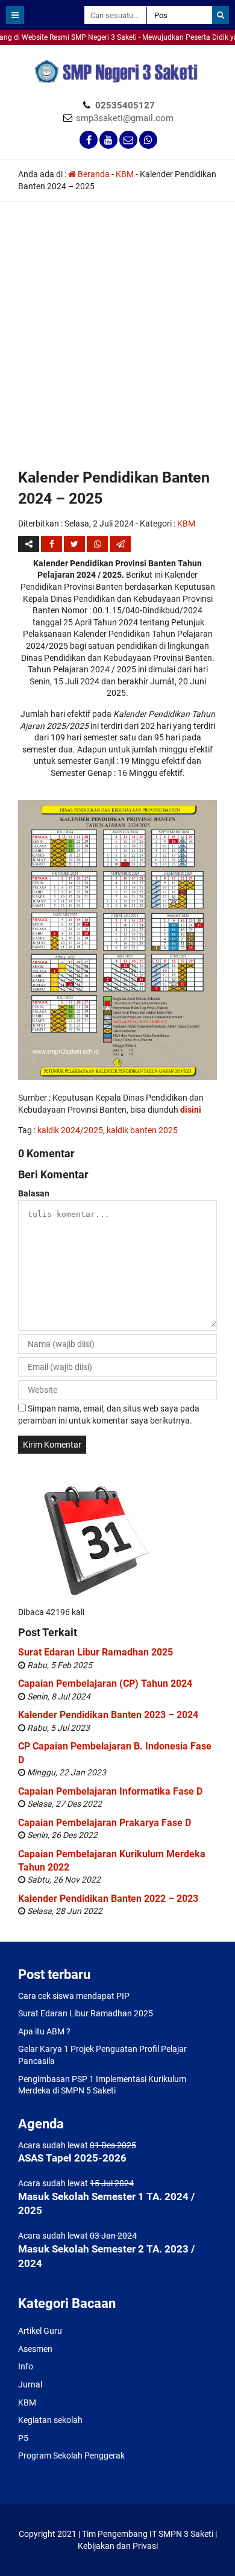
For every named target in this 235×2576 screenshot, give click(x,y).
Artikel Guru (40, 2331)
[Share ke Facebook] (52, 544)
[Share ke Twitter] (75, 544)
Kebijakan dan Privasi (118, 2546)
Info (26, 2366)
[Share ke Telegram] (120, 544)
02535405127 (125, 105)
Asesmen (35, 2349)
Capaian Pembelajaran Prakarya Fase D (105, 1823)
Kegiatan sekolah (50, 2420)
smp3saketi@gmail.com (125, 118)
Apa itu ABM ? (44, 2031)
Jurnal (30, 2384)
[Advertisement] (117, 343)
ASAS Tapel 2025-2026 (72, 2158)
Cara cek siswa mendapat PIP (74, 1996)
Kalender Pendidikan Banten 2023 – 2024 (108, 1715)
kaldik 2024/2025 (70, 1130)
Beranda (93, 174)
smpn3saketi (24, 51)
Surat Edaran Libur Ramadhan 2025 (96, 1652)
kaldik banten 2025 (142, 1130)
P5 (23, 2438)
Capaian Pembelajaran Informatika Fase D (110, 1791)
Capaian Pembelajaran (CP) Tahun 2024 (105, 1683)
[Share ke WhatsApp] (97, 544)
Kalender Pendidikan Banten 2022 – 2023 (108, 1899)
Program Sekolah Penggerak (71, 2456)
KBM (125, 174)
